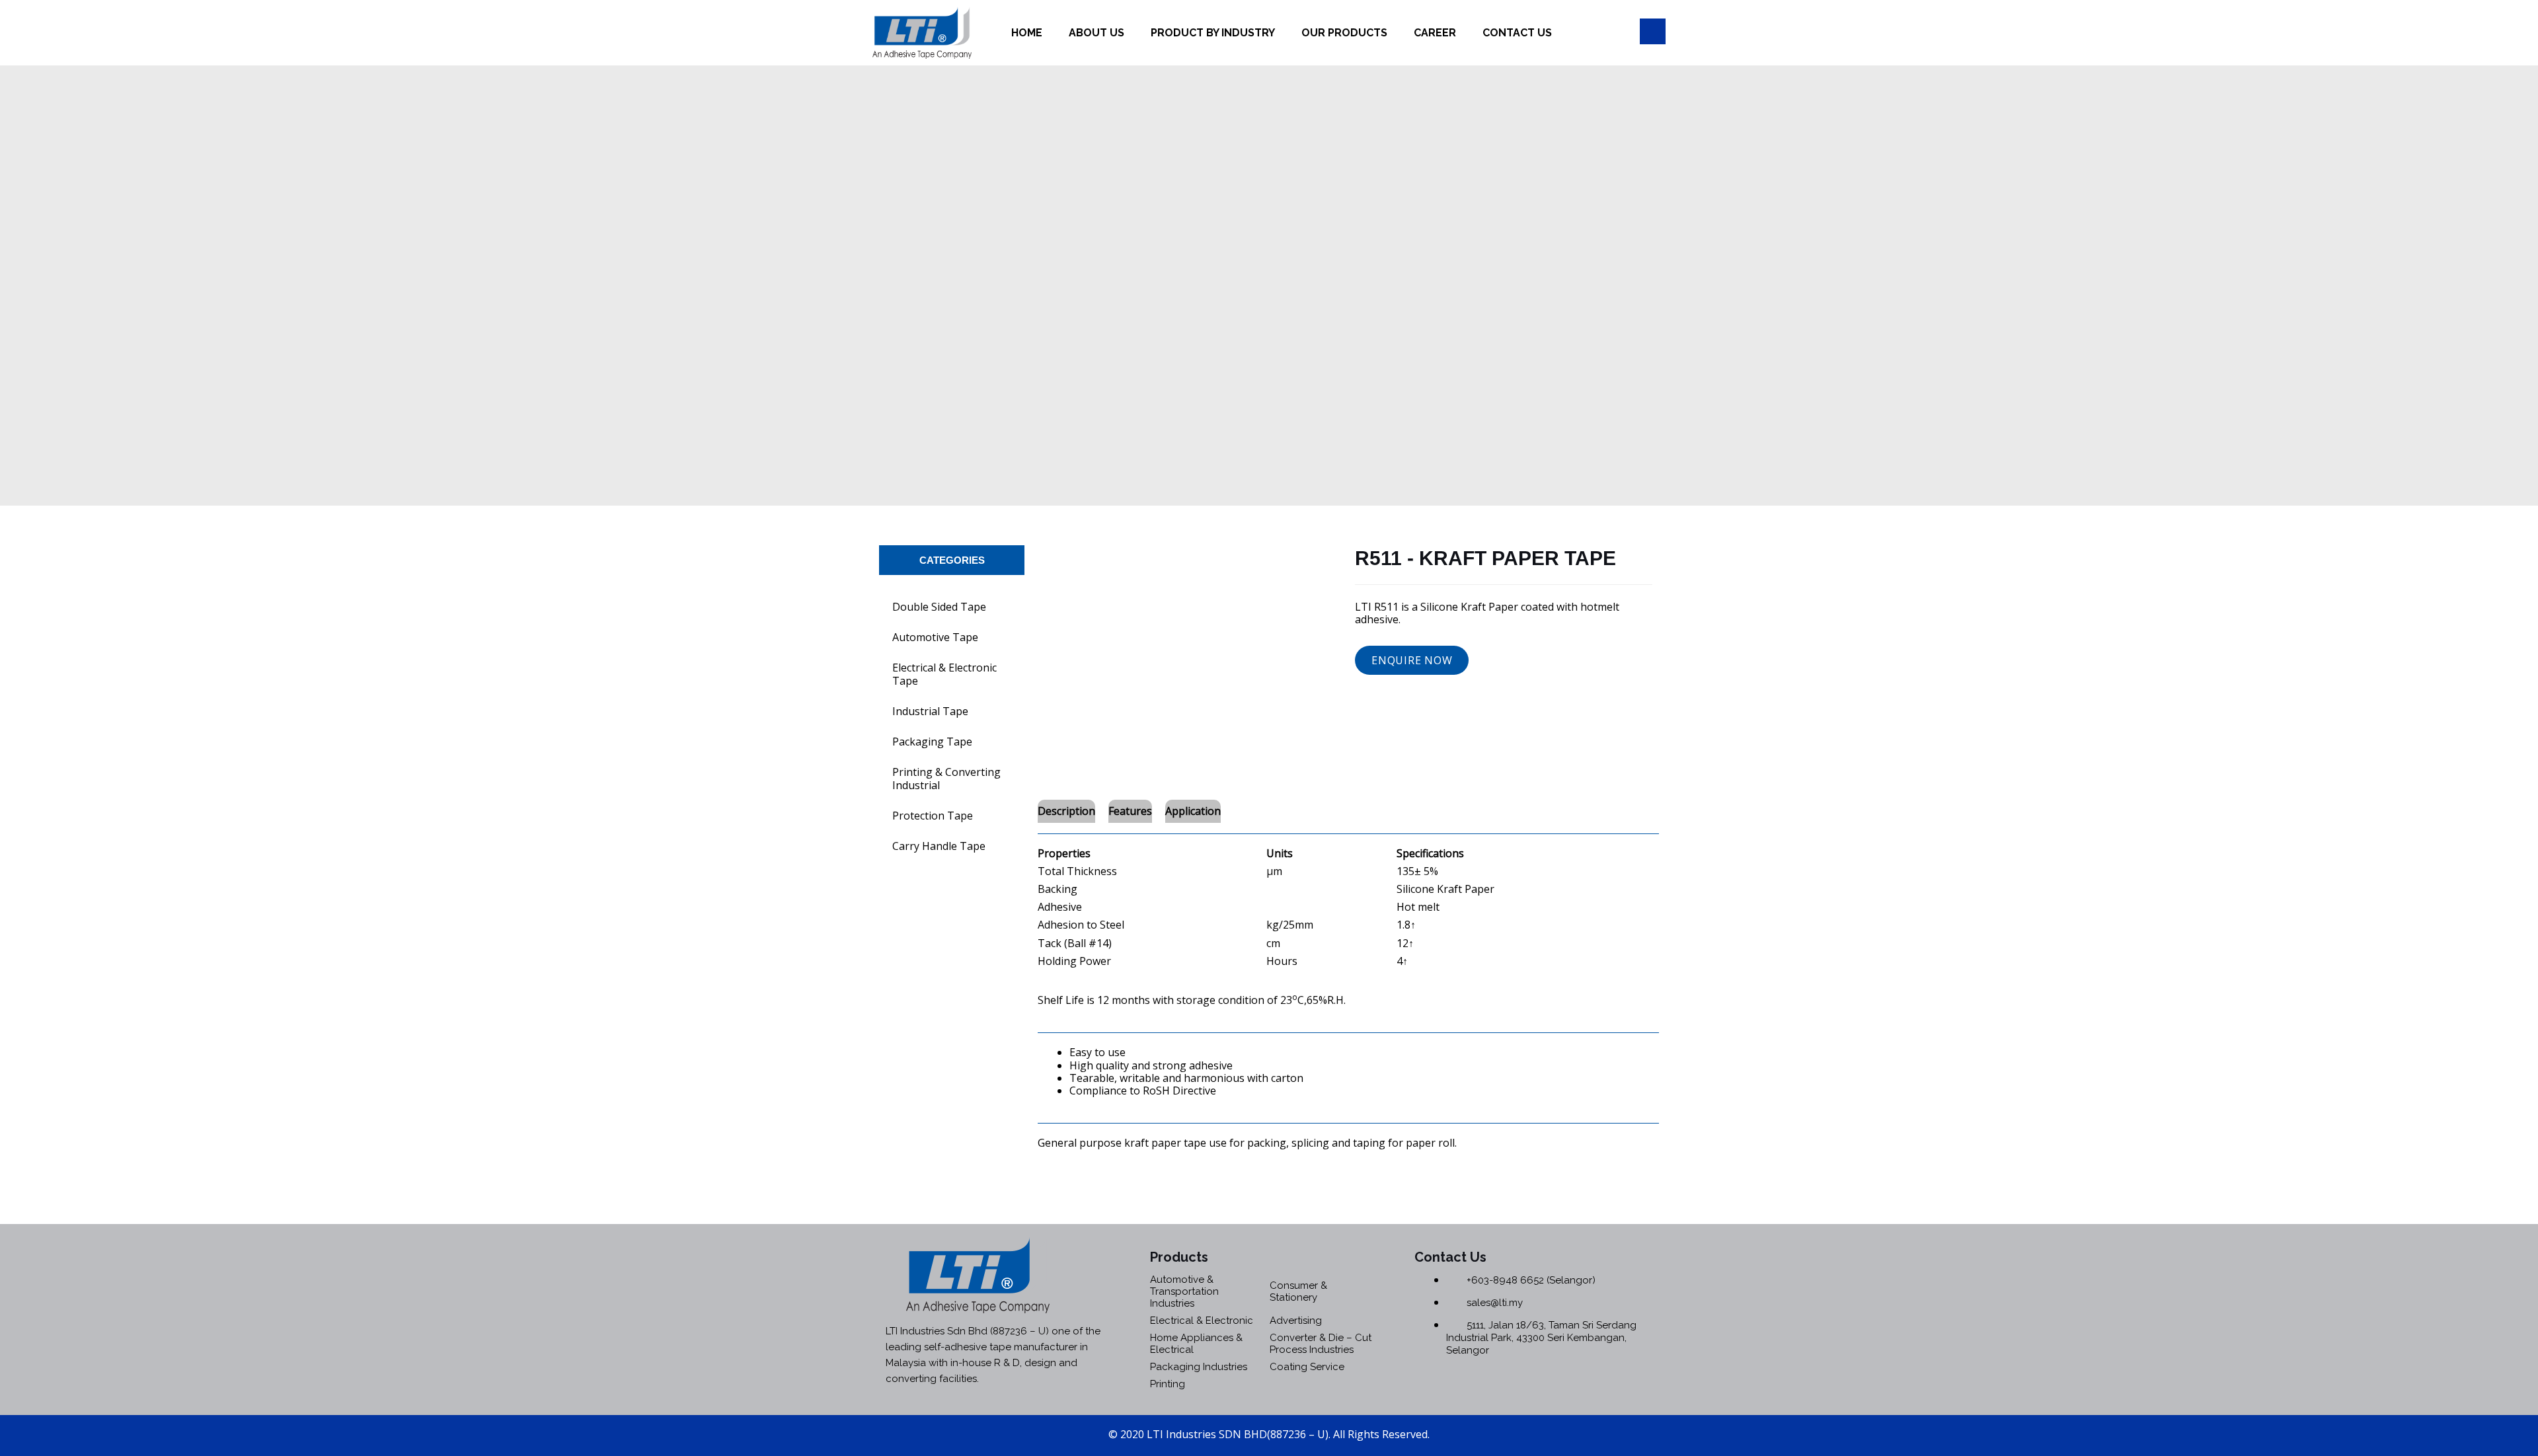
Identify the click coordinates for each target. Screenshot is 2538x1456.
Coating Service (1307, 1367)
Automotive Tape (935, 637)
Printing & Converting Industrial (946, 779)
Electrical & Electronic (1202, 1321)
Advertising (1296, 1321)
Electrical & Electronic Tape (944, 674)
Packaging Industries (1199, 1367)
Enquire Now (1412, 660)
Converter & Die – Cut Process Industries (1321, 1344)
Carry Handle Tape (939, 846)
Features (1130, 811)
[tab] (1066, 811)
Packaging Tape (932, 742)
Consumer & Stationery (1298, 1291)
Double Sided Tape (939, 607)
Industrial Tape (930, 711)
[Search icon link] (1653, 31)
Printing (1168, 1384)
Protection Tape (933, 816)
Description (1066, 811)
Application (1193, 811)
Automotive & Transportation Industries (1184, 1291)
